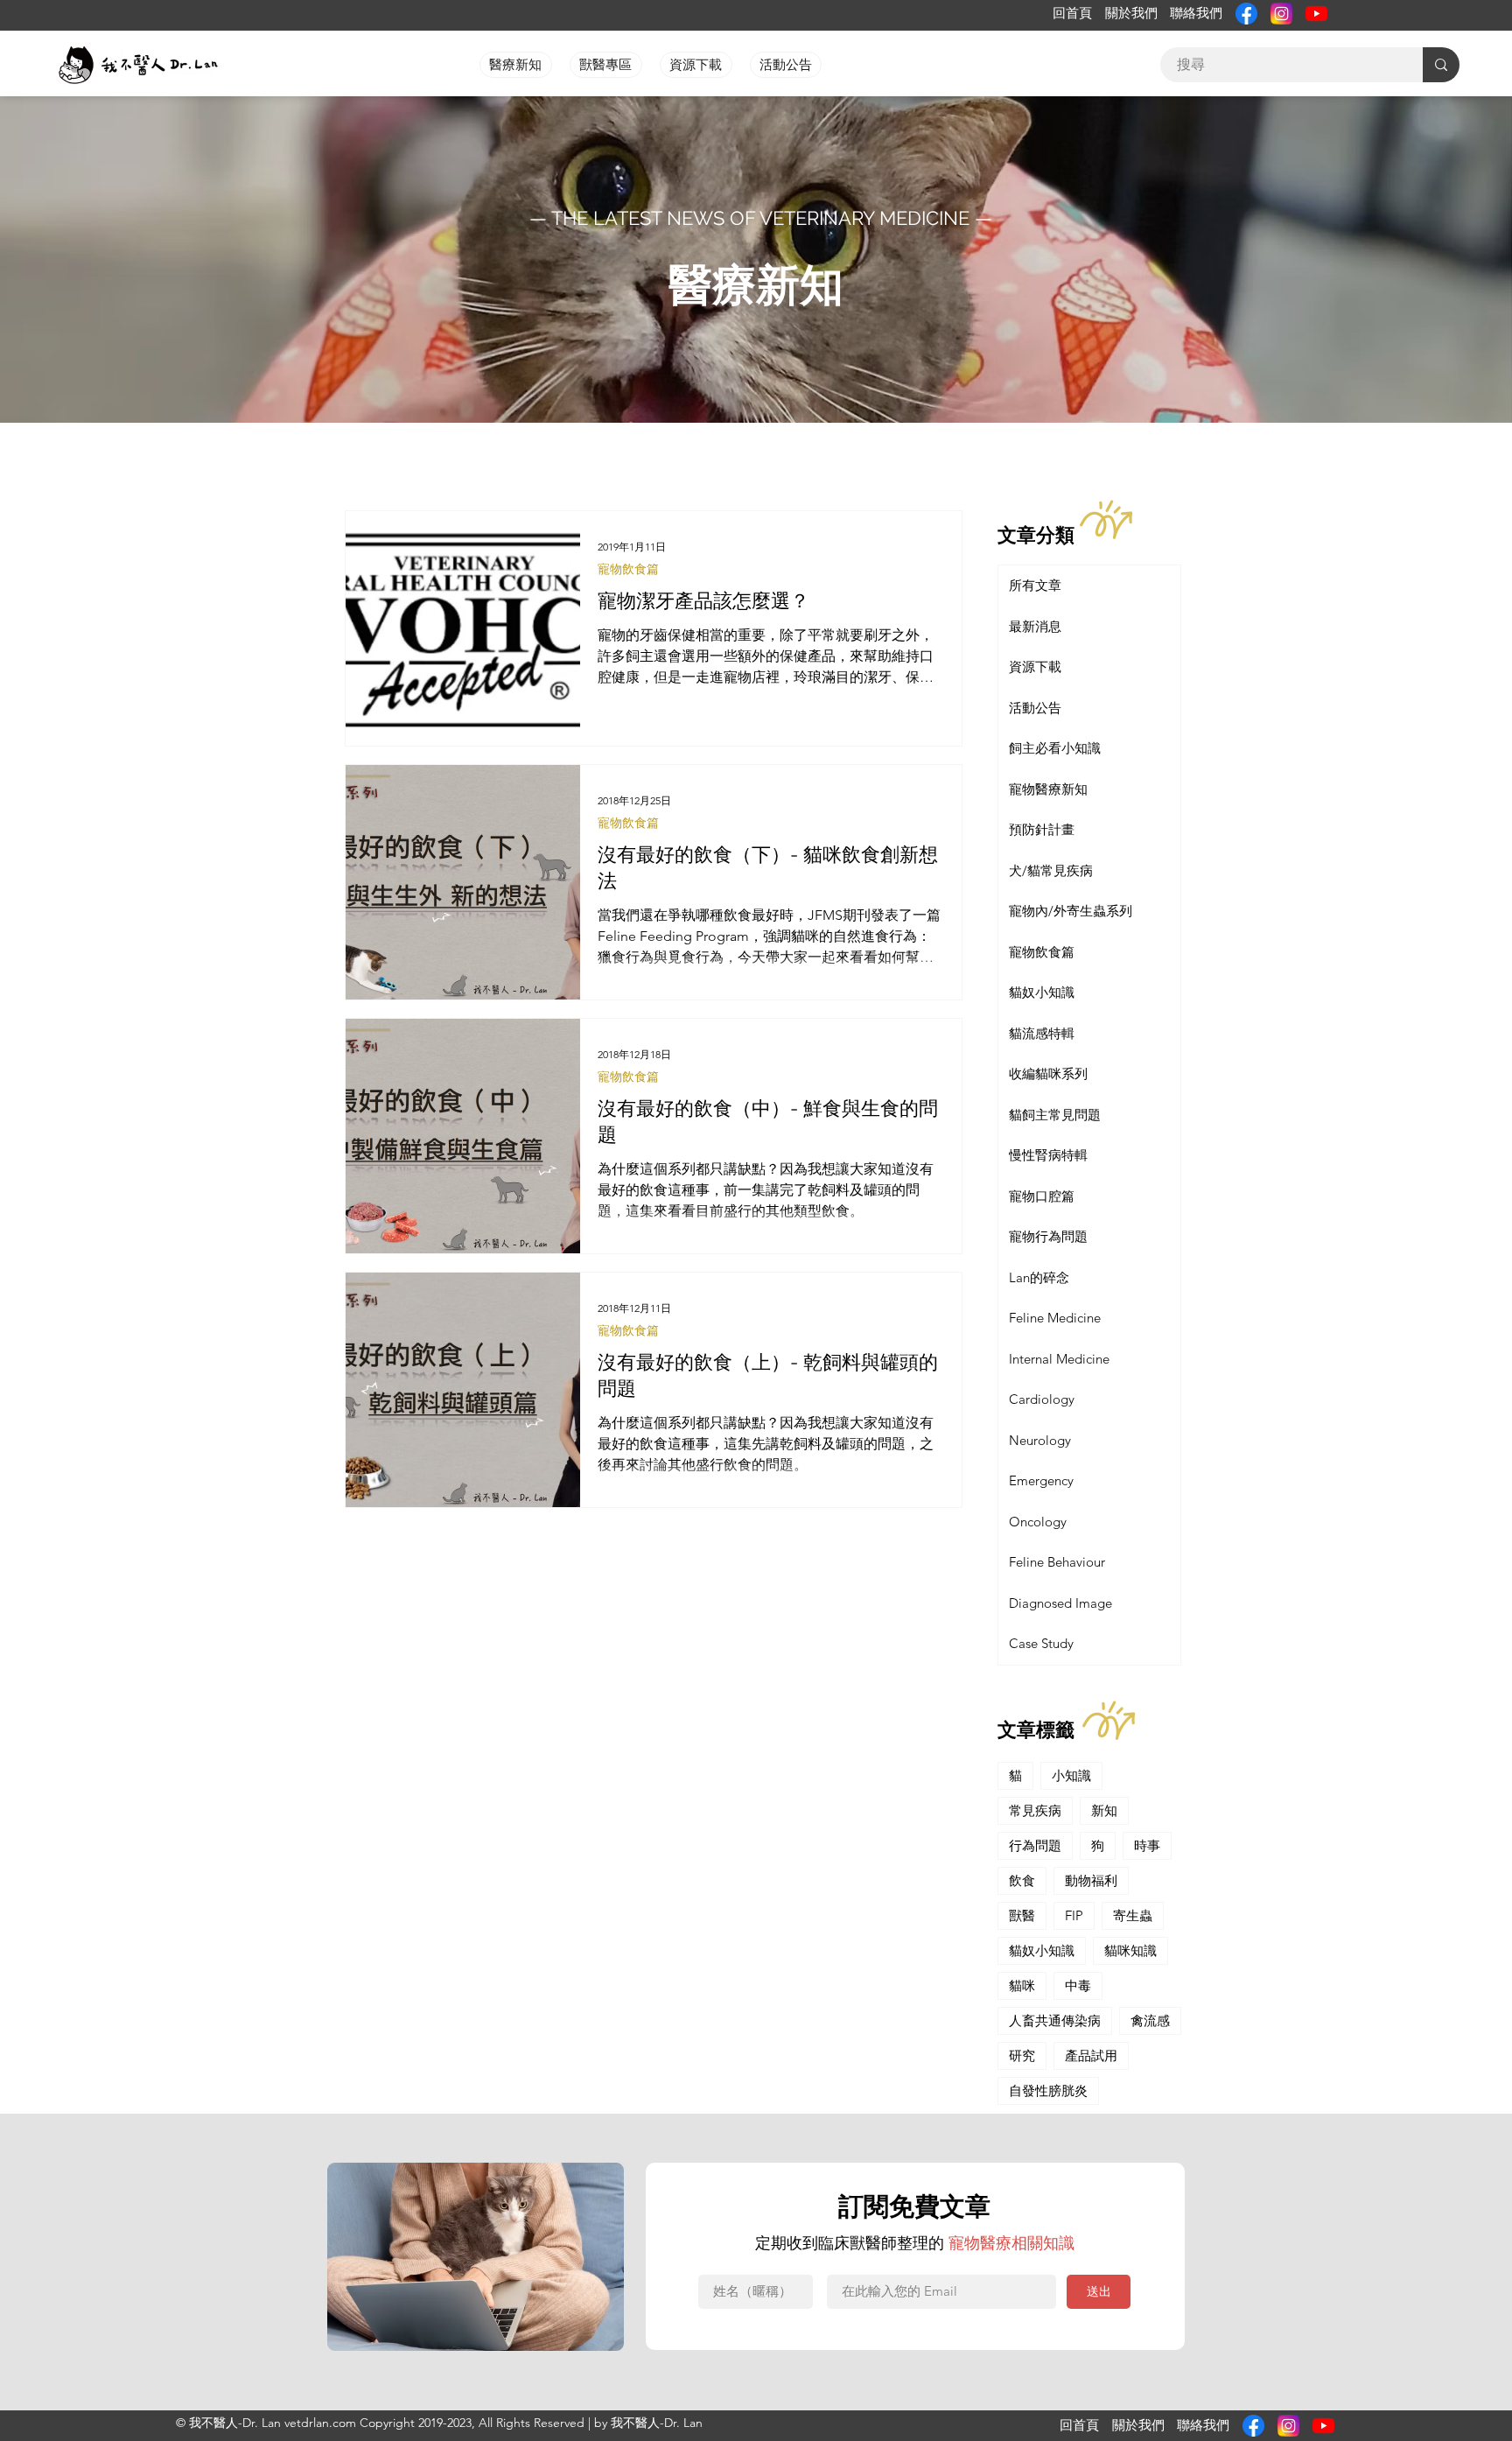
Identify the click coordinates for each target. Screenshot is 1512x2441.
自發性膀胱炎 (1048, 2090)
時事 (1147, 1845)
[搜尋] (1441, 65)
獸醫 (1022, 1915)
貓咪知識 (1130, 1950)
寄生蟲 (1133, 1915)
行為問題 (1035, 1845)
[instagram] (1281, 14)
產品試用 (1091, 2055)
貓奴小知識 (1042, 1950)
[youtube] (1316, 14)
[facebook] (1246, 14)
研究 (1022, 2055)
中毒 (1078, 1985)
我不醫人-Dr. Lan (657, 2423)
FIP (1074, 1915)
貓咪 (1022, 1985)
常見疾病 (1035, 1810)
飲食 (1022, 1880)
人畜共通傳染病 (1055, 2020)
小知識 (1071, 1775)
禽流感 (1150, 2020)
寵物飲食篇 (628, 569)
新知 (1104, 1810)
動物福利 (1091, 1880)
